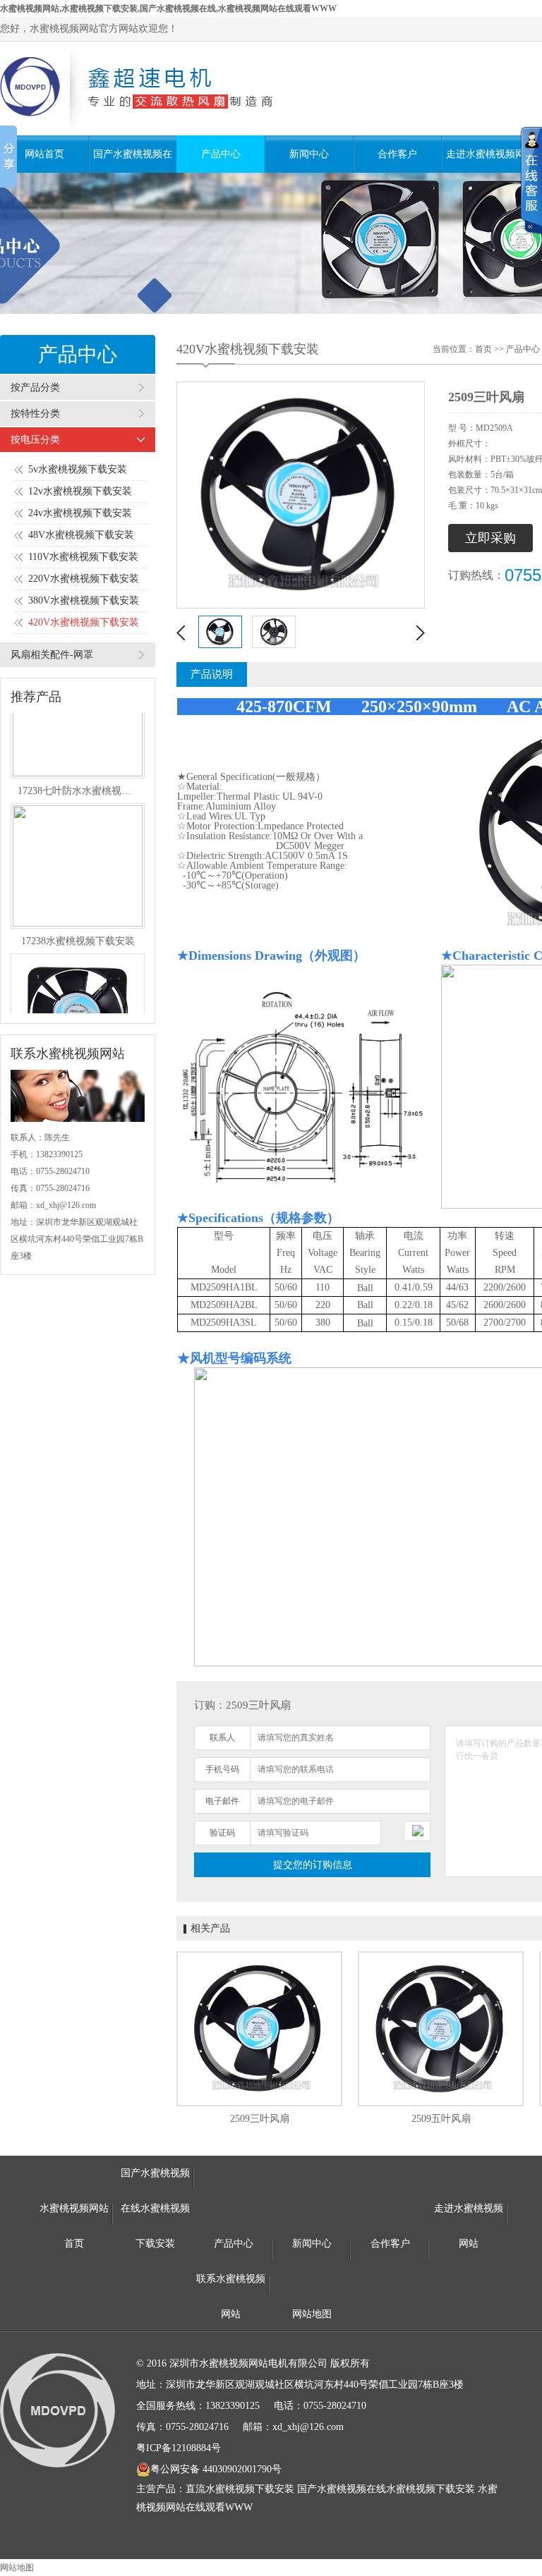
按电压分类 (35, 440)
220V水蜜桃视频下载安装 (84, 579)
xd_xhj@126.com (66, 1205)
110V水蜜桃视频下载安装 (83, 557)
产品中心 (221, 154)
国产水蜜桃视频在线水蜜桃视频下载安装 (133, 161)
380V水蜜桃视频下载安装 (84, 600)
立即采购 (490, 538)
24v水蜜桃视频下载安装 (80, 513)
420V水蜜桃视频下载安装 (84, 622)
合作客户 (397, 154)
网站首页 (44, 154)
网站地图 (312, 2314)
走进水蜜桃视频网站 (486, 161)
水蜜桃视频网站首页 (74, 2215)
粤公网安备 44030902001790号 (216, 2469)
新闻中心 (309, 154)
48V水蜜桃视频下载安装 (81, 535)
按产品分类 (35, 387)
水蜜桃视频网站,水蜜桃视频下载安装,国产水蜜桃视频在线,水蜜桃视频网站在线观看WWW (168, 8)
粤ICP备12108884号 (179, 2448)
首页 (483, 349)
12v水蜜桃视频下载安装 (80, 491)
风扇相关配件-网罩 (52, 655)
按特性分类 (35, 414)
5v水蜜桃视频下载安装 (78, 469)
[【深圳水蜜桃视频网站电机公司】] (152, 88)
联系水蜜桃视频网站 (231, 2285)
